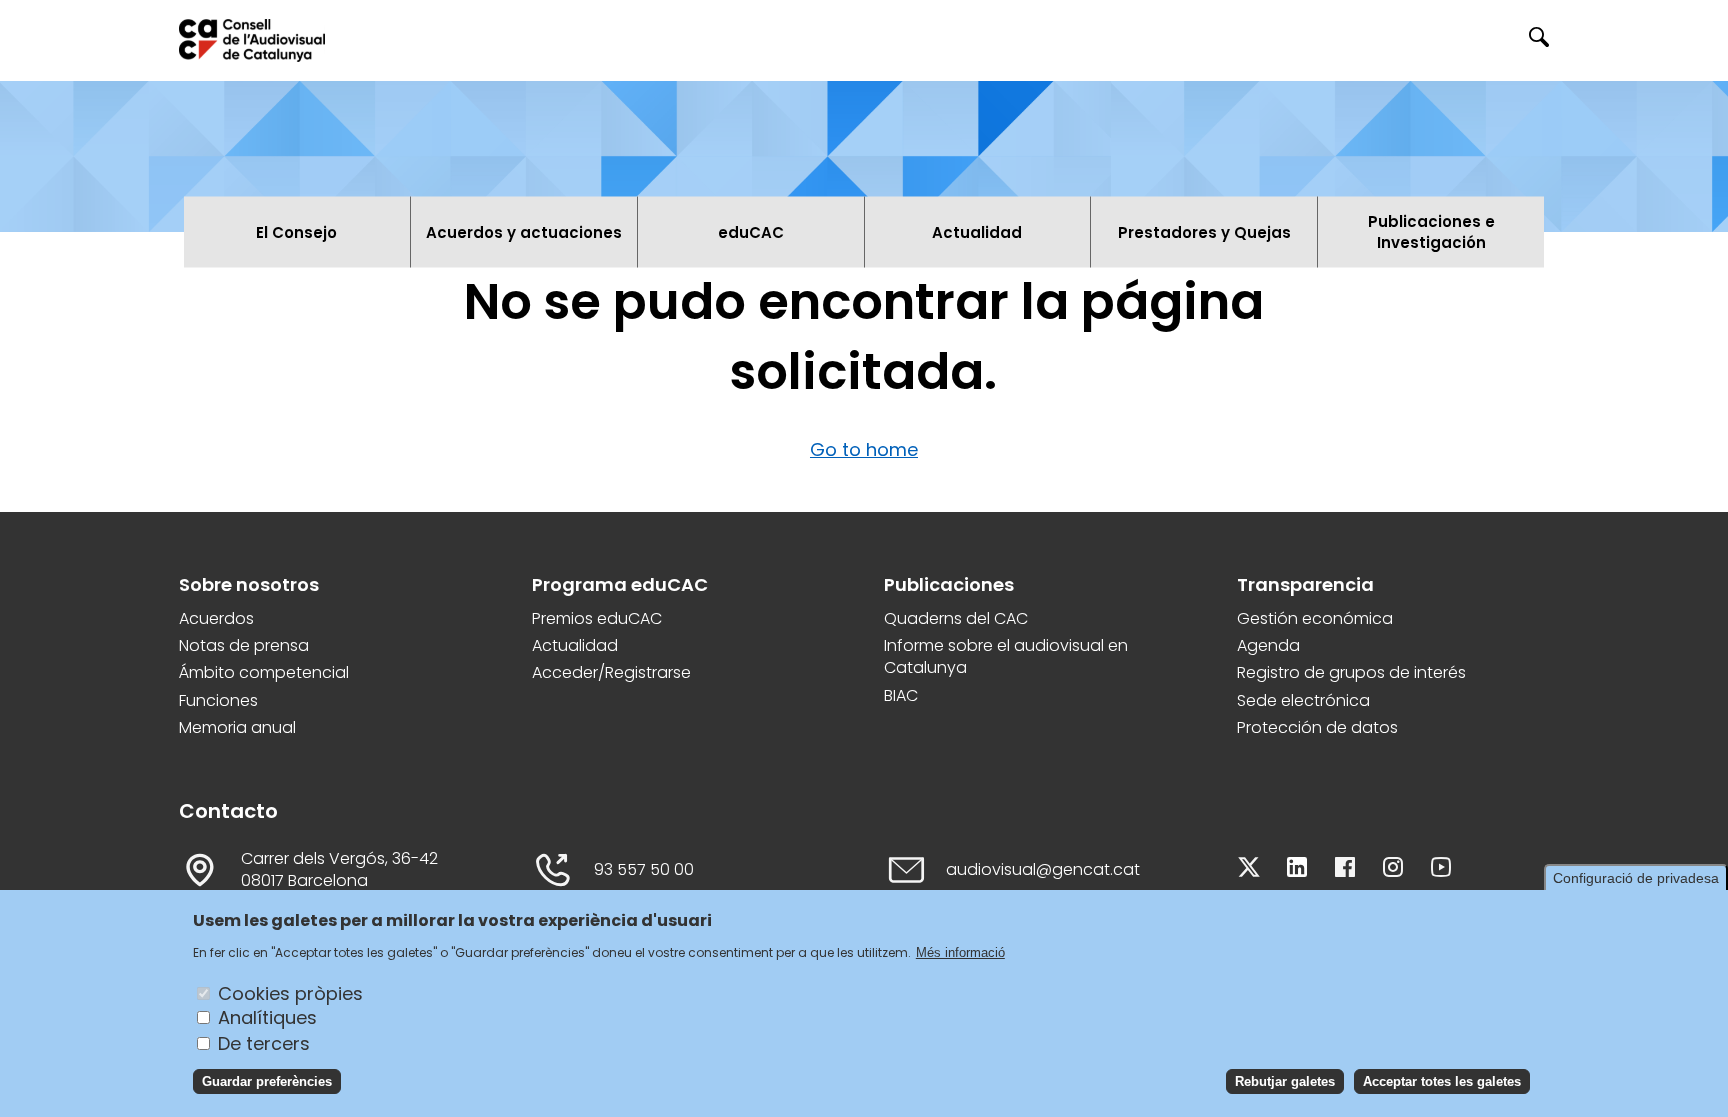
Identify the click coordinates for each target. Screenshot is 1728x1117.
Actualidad (575, 646)
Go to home (864, 449)
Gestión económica (1315, 619)
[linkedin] (1297, 870)
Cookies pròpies (290, 992)
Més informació (960, 951)
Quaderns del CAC (956, 619)
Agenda (1268, 646)
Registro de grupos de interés (1351, 673)
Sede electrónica (1303, 701)
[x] (1249, 870)
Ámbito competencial (264, 673)
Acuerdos (216, 619)
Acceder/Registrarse (611, 673)
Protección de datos (1317, 728)
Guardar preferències (267, 1081)
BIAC (901, 696)
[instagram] (1393, 870)
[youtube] (1441, 870)
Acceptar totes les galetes (1442, 1081)
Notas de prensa (244, 646)
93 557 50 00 (644, 870)
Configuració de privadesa (1636, 878)
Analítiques (267, 1017)
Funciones (218, 701)
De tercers (264, 1042)
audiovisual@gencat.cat (1043, 870)
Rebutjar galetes (1285, 1081)
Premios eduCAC (597, 619)
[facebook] (1345, 870)
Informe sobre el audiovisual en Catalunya (1006, 657)
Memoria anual (237, 728)
